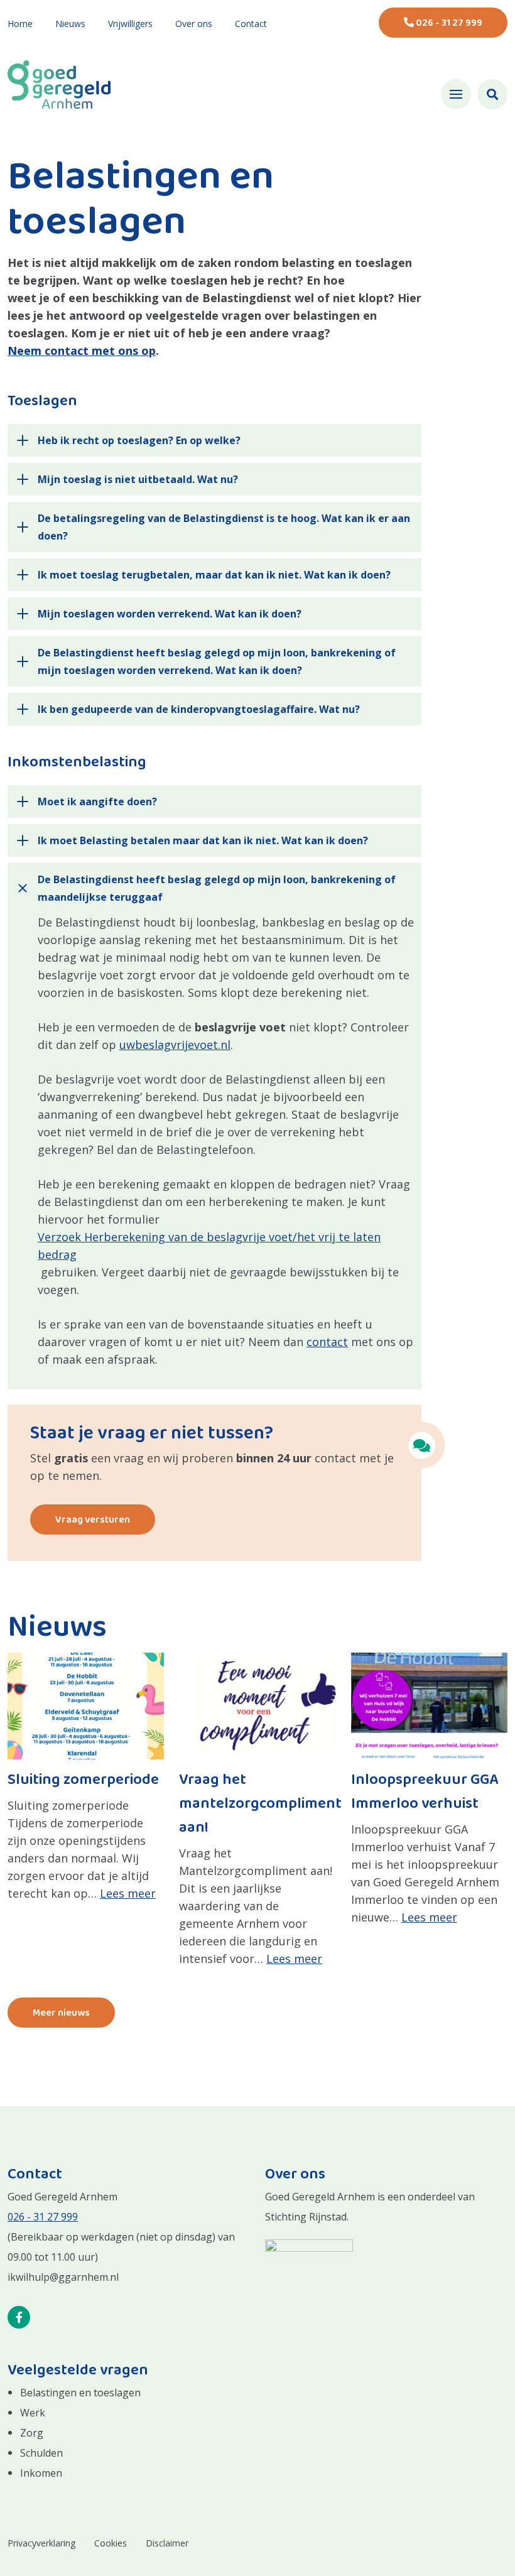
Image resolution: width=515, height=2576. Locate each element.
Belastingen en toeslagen (80, 2393)
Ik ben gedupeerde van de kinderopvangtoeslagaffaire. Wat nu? (199, 709)
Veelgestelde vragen (78, 2371)
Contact (251, 24)
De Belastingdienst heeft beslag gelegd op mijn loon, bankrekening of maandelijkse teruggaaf (217, 888)
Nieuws (70, 24)
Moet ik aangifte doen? (98, 802)
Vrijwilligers (130, 24)
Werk (33, 2413)
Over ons (194, 24)
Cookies (111, 2543)
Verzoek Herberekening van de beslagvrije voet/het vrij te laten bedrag (209, 1246)
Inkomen (41, 2473)
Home (20, 24)
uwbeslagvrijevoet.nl (175, 1045)
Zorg (32, 2433)
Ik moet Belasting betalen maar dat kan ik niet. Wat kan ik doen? (203, 840)
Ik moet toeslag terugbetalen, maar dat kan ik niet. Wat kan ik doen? (217, 575)
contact (327, 1342)
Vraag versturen (93, 1520)
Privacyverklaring (41, 2543)
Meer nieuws (61, 2013)
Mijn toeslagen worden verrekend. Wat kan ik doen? (170, 614)
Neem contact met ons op (82, 351)
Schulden (41, 2453)
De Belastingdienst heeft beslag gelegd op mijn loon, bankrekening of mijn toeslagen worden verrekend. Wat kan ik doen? (217, 661)
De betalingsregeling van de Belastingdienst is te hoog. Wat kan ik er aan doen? (224, 527)
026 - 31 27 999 (448, 23)
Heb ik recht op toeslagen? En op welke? (139, 440)
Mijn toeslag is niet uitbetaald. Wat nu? (138, 479)
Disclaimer (167, 2543)
